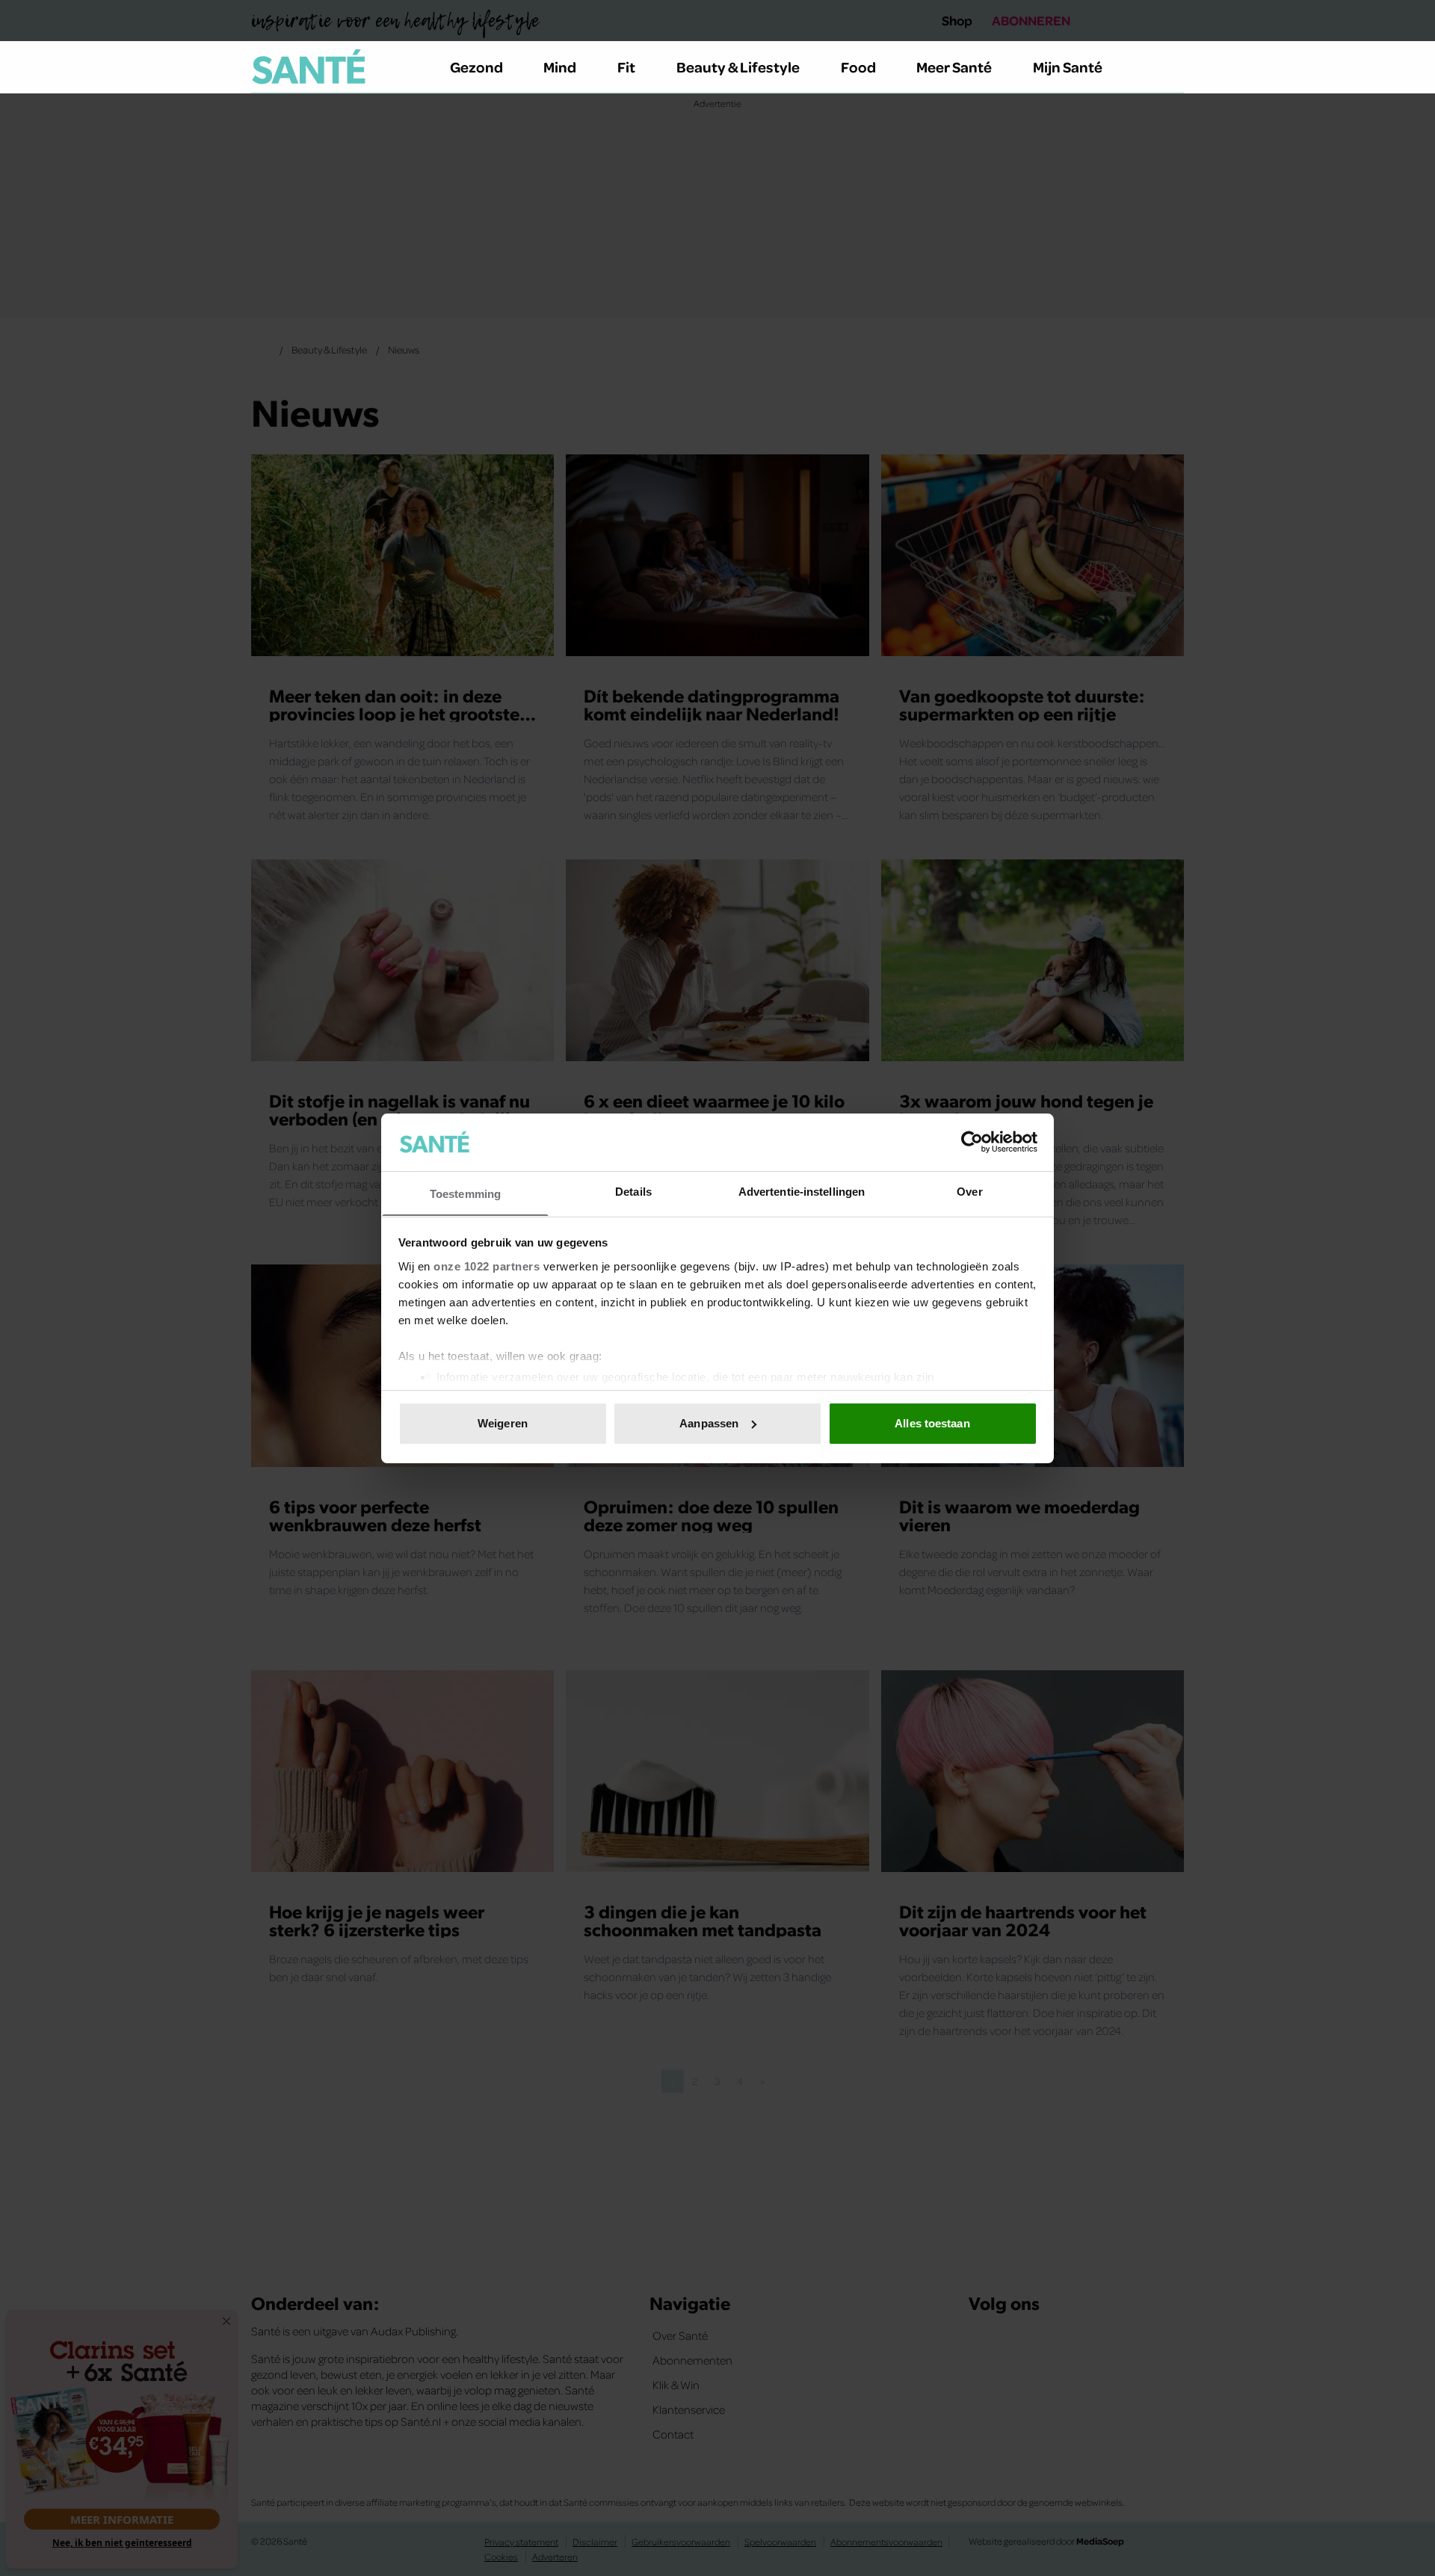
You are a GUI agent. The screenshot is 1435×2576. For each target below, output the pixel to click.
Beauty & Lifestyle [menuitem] (738, 67)
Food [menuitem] (858, 67)
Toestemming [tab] (465, 1193)
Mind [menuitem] (560, 67)
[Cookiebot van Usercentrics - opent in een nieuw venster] (972, 1142)
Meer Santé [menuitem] (954, 67)
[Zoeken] (1172, 67)
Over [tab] (969, 1191)
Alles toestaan (932, 1423)
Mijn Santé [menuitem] (1068, 67)
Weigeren (503, 1423)
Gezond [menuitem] (476, 67)
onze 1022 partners (487, 1266)
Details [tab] (633, 1191)
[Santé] (309, 67)
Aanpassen (709, 1423)
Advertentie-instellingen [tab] (802, 1191)
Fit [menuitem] (626, 67)
